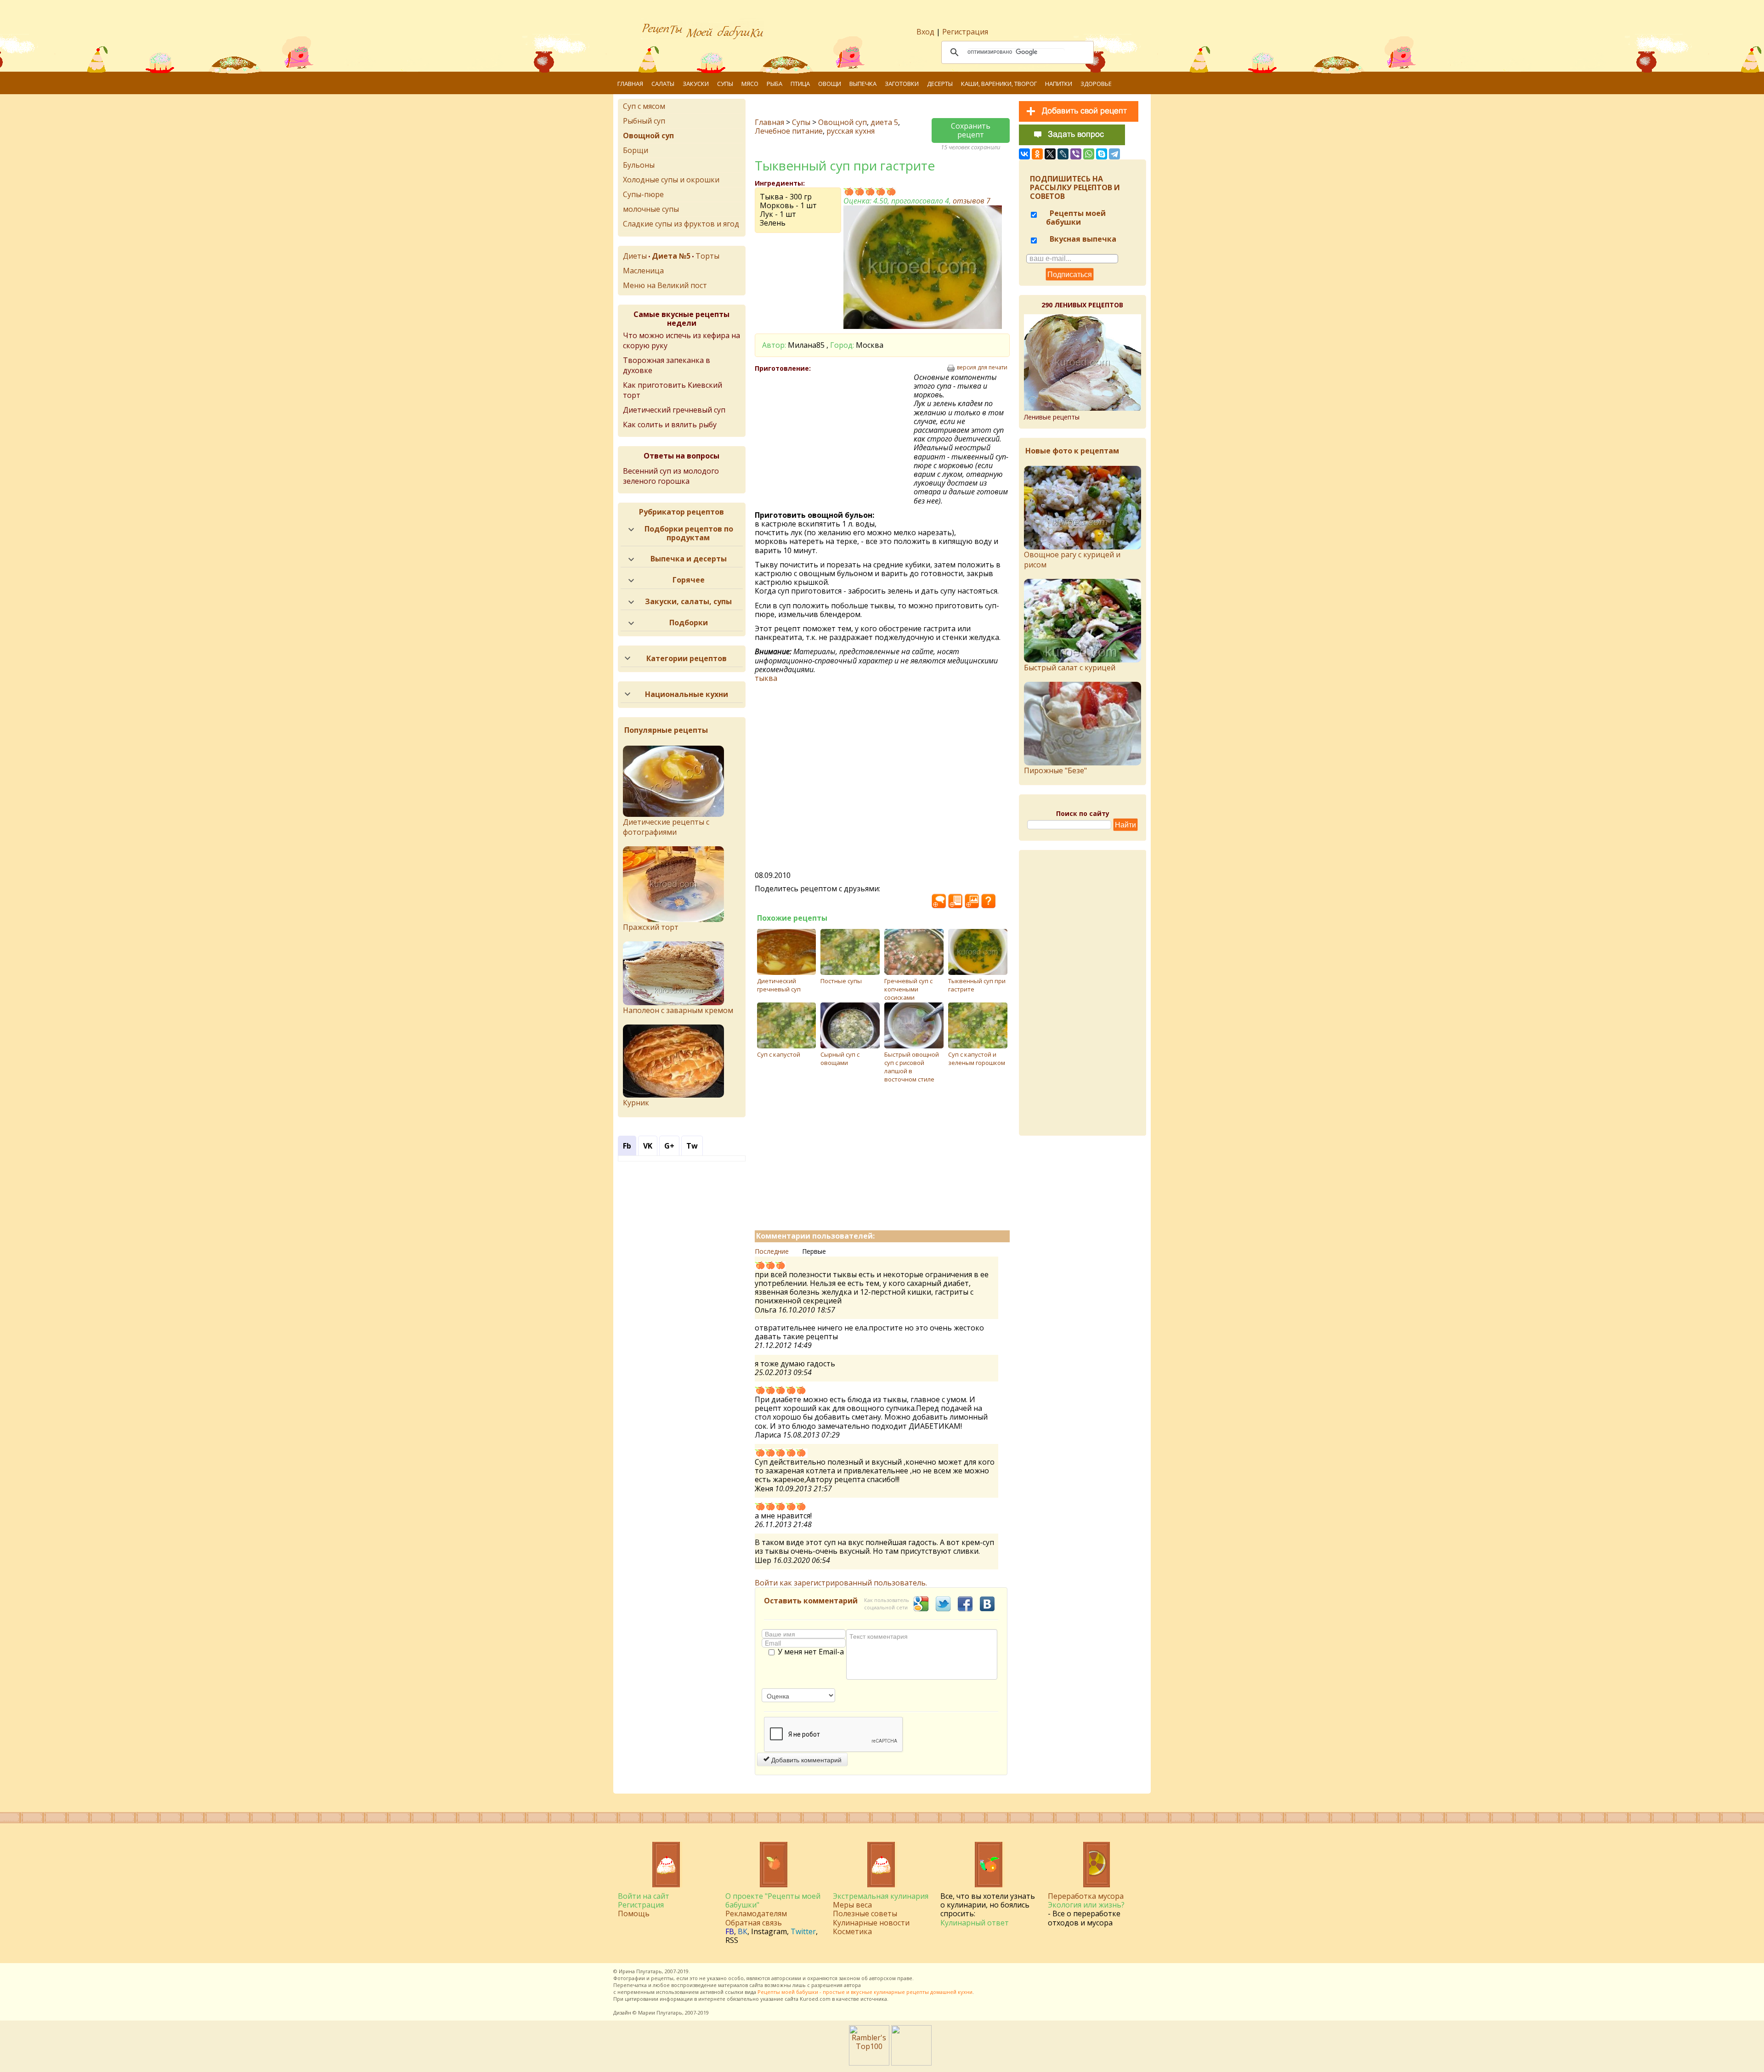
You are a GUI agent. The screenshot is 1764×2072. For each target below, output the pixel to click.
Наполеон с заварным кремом (678, 1010)
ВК (743, 1931)
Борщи (636, 150)
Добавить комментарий (806, 1760)
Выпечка (863, 84)
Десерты (940, 84)
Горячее (689, 580)
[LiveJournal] (1063, 154)
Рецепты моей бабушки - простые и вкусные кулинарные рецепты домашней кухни (865, 1992)
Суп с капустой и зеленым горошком (977, 1059)
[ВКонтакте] (1024, 154)
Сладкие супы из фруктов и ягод (681, 224)
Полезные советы (865, 1913)
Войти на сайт (644, 1896)
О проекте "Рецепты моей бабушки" (773, 1900)
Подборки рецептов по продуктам (689, 533)
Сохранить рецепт (971, 130)
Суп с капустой (779, 1054)
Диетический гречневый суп (779, 985)
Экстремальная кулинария (881, 1896)
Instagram (769, 1931)
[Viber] (1076, 154)
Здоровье (1096, 84)
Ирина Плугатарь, (641, 1971)
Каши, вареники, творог (999, 84)
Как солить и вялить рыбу (670, 425)
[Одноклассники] (1037, 154)
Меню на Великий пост (665, 285)
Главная (630, 84)
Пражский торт (651, 927)
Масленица (643, 271)
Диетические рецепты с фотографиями (666, 827)
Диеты (635, 256)
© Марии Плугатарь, (658, 2013)
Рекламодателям (756, 1913)
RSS (732, 1940)
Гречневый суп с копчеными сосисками (908, 989)
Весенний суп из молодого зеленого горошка (671, 476)
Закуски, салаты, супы (688, 601)
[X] (1050, 154)
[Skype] (1102, 154)
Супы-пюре (643, 194)
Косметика (852, 1931)
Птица (800, 84)
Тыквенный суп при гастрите (977, 985)
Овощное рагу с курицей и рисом (1072, 560)
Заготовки (902, 84)
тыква (766, 678)
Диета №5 (671, 256)
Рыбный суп (644, 121)
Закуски (696, 84)
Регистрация (965, 32)
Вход (925, 32)
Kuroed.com (815, 1999)
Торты (707, 256)
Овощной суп (842, 122)
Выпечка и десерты (689, 559)
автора (852, 1985)
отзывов (972, 201)
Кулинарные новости (871, 1923)
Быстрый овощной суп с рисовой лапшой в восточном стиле (912, 1067)
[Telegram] (1114, 154)
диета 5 (884, 122)
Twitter (803, 1931)
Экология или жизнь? (1086, 1905)
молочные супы (651, 209)
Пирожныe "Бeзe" (1055, 770)
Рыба (775, 84)
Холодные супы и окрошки (671, 180)
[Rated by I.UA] (911, 2063)
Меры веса (852, 1905)
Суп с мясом (644, 106)
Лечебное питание (789, 131)
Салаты (663, 84)
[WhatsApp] (1089, 154)
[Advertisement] (834, 439)
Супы (725, 84)
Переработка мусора (1086, 1896)
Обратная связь (754, 1923)
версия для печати (982, 368)
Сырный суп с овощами (840, 1059)
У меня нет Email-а (811, 1652)
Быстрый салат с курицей (1070, 668)
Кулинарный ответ (975, 1923)
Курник (636, 1103)
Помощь (634, 1913)
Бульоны (639, 165)
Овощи (830, 84)
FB (730, 1931)
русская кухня (851, 131)
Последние (772, 1251)
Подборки (689, 623)
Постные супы (841, 981)
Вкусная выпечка (1082, 239)
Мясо (750, 84)
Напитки (1059, 84)
